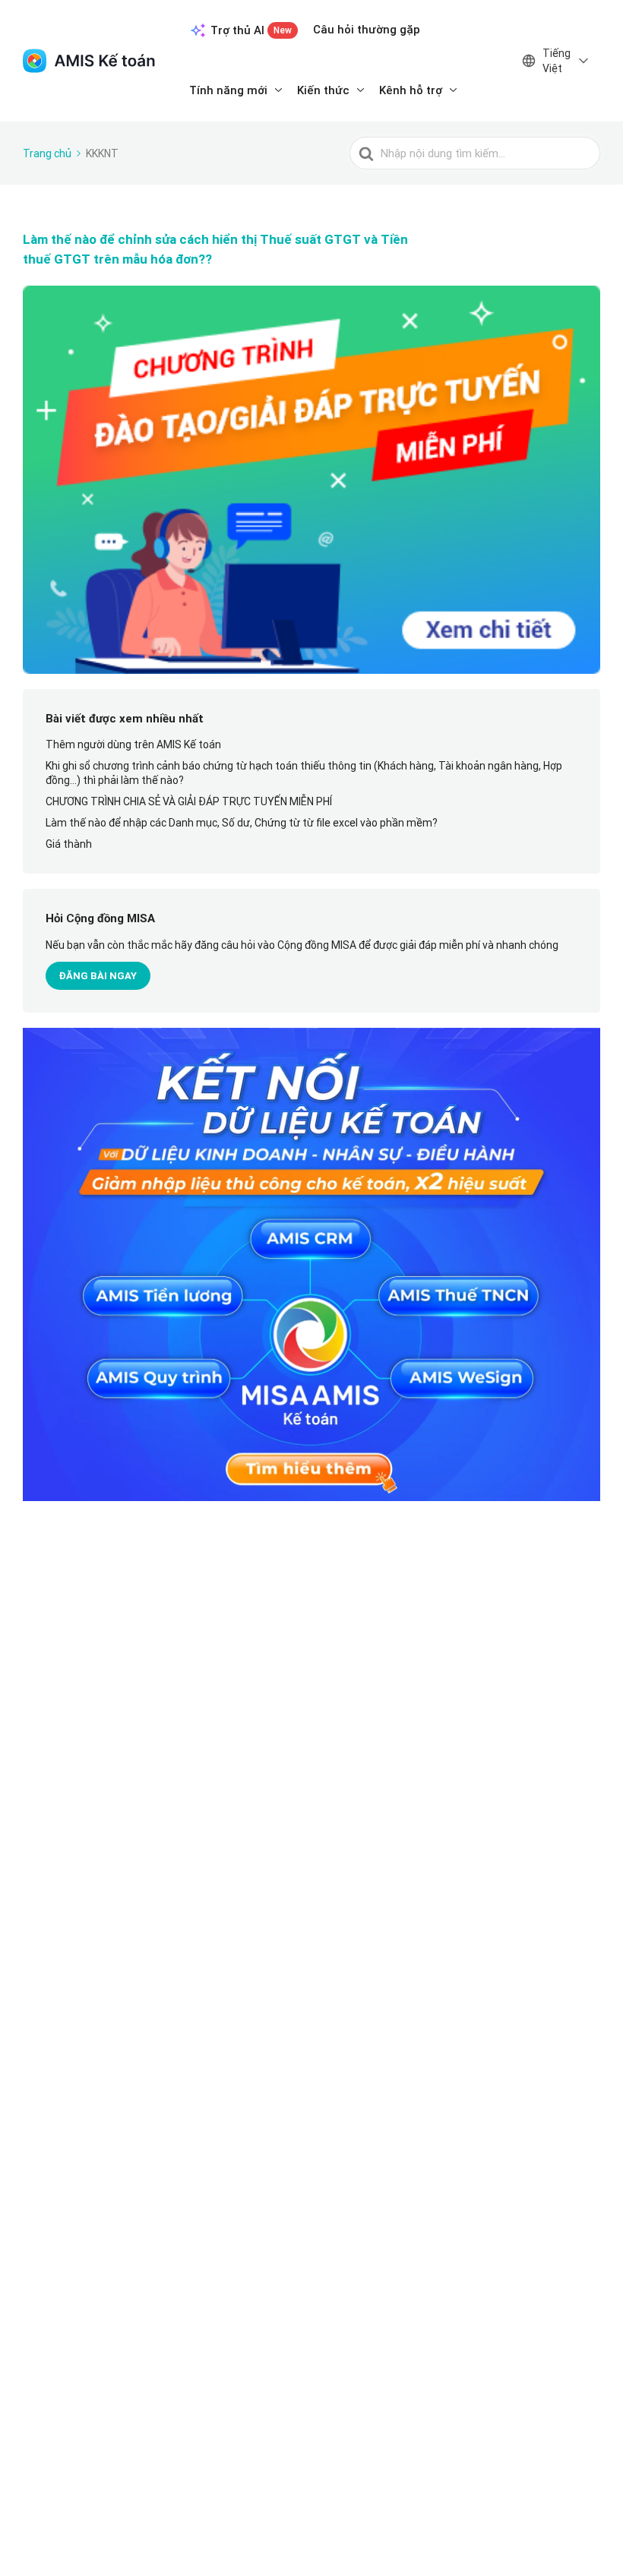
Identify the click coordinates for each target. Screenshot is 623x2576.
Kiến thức (323, 90)
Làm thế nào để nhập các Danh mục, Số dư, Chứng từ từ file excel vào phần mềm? (242, 823)
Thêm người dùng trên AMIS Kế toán (133, 744)
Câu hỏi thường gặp (367, 29)
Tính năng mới (228, 90)
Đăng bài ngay (98, 976)
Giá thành (69, 844)
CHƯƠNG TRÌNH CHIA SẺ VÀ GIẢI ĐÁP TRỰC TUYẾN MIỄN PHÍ (189, 801)
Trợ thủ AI (251, 30)
